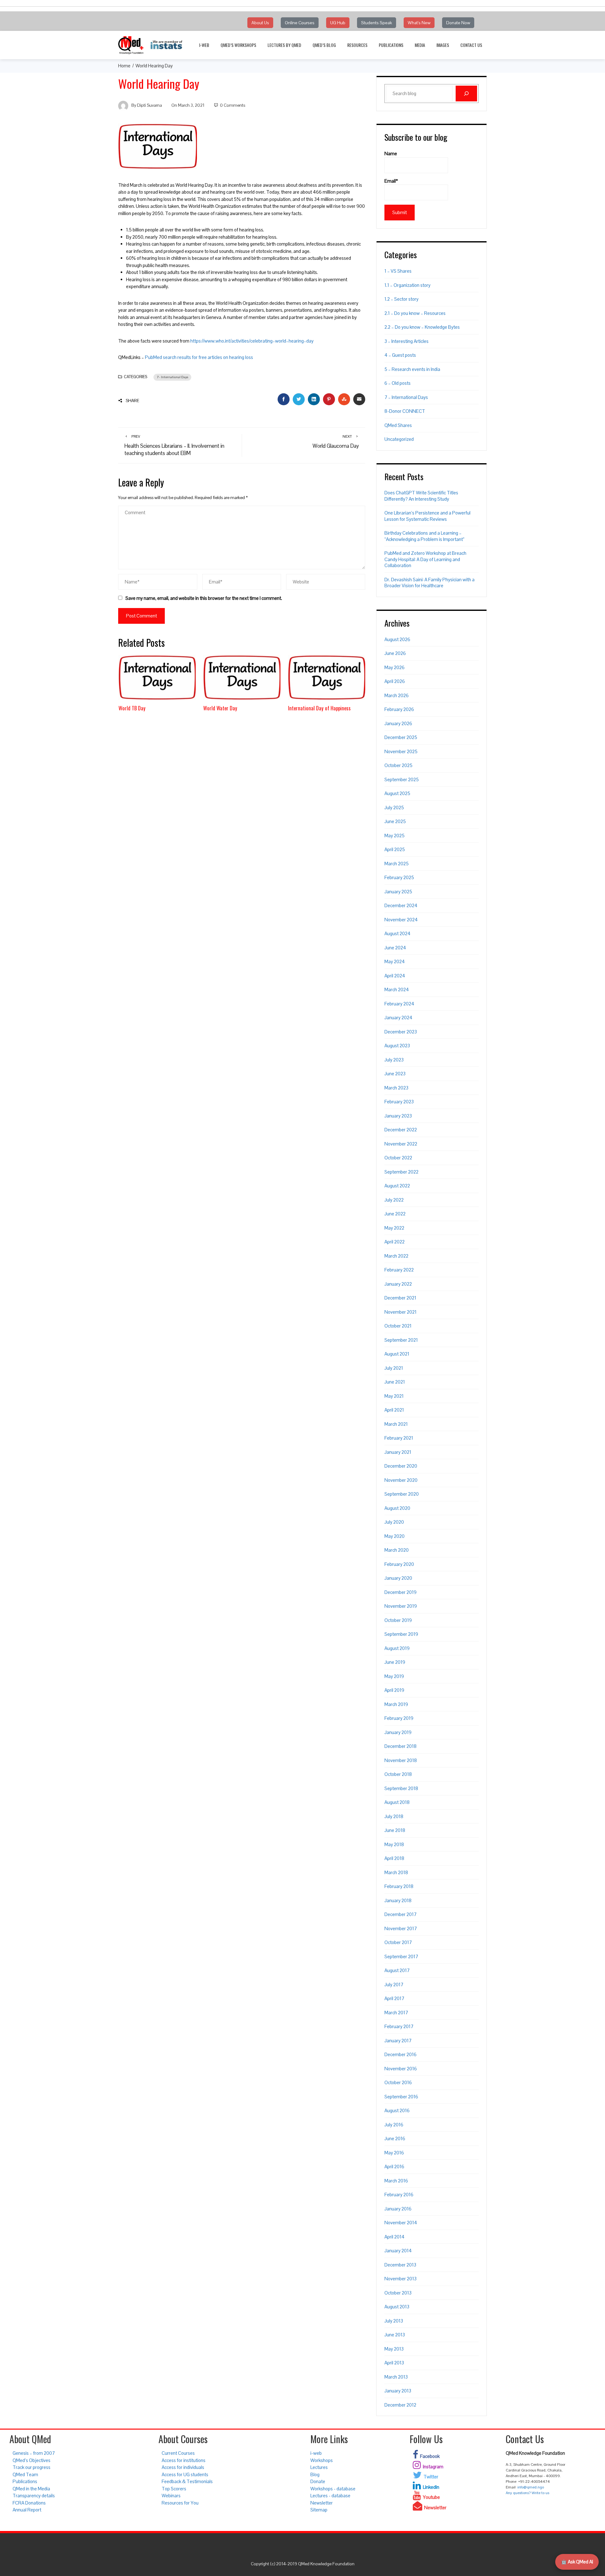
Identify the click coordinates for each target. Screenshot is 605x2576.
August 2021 (397, 1354)
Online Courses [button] (300, 23)
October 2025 (398, 765)
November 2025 (401, 751)
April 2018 (394, 1858)
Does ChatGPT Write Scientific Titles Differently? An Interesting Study (421, 496)
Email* (391, 181)
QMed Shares (398, 425)
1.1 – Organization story (407, 285)
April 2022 (395, 1242)
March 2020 (397, 1550)
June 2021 (395, 1382)
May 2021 (394, 1396)
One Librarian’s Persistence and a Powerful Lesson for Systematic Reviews (427, 516)
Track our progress (32, 2467)
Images (443, 45)
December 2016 (400, 2054)
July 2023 (394, 1060)
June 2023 (395, 1074)
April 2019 (394, 1690)
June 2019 (395, 1662)
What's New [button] (419, 23)
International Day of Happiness (319, 708)
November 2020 (401, 1480)
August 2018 (397, 1802)
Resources (357, 45)
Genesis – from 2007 (34, 2453)
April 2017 (394, 1998)
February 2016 (399, 2195)
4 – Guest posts (400, 355)
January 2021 (398, 1452)
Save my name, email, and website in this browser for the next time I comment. (204, 598)
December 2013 (400, 2265)
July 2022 (394, 1200)
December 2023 (401, 1032)
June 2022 (395, 1214)
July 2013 (394, 2321)
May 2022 (394, 1228)
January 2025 (398, 892)
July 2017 (394, 1985)
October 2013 (398, 2293)
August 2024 (398, 933)
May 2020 (395, 1536)
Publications (391, 45)
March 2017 (396, 2013)
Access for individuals (183, 2467)
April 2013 (394, 2363)
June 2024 (395, 948)
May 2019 (394, 1676)
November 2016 (401, 2069)
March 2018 (396, 1872)
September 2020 (402, 1494)
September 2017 (401, 1956)
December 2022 (401, 1130)
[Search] (466, 94)
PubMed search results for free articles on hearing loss (199, 357)
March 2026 (397, 695)
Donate (318, 2481)
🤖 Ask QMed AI (577, 2562)
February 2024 (399, 1004)
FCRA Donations (29, 2503)
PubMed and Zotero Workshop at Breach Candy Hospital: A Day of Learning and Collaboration (425, 559)
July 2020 (394, 1522)
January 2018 (398, 1900)
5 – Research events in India (412, 369)
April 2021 (394, 1410)
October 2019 (398, 1620)
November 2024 (401, 920)
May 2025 (395, 836)
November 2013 (400, 2279)
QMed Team (25, 2474)
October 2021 (398, 1326)
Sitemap (319, 2510)
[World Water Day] (242, 677)
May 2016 (394, 2153)
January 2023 (398, 1116)
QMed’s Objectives (32, 2460)
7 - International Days (172, 377)
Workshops (322, 2460)
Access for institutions (184, 2460)
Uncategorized (399, 439)
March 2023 (396, 1088)
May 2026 (395, 667)
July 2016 (394, 2125)
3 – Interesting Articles (406, 341)
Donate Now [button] (458, 23)
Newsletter (322, 2503)
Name (391, 154)
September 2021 (401, 1340)
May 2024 (395, 961)
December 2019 (400, 1592)
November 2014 (401, 2223)
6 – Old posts (398, 383)
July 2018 (394, 1816)
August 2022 (397, 1186)
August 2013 (397, 2307)
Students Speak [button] (377, 23)
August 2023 (397, 1046)
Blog (315, 2474)
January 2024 (398, 1018)
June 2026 (395, 653)
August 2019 (397, 1648)
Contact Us (471, 45)
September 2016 (401, 2097)
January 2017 (398, 2041)
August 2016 (397, 2110)
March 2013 (396, 2377)
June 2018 (395, 1830)
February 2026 (399, 709)
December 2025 (401, 737)
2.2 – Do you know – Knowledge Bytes (422, 327)
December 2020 (401, 1466)
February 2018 (399, 1886)
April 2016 (394, 2167)
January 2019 (398, 1732)
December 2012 (400, 2405)
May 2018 (394, 1844)
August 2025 (397, 793)
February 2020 (399, 1564)
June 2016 (395, 2138)
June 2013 (395, 2335)
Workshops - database (333, 2489)
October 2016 (398, 2082)
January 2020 (398, 1578)
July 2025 (394, 807)
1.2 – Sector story (401, 299)
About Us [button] (260, 23)
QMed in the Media (31, 2489)
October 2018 (398, 1774)
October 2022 (398, 1158)
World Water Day (220, 708)
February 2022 (399, 1270)
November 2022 (401, 1144)
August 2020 (397, 1508)
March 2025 (397, 864)
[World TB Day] (157, 677)
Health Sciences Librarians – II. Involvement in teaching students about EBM (174, 445)
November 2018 (401, 1760)
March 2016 (396, 2181)
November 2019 (401, 1606)
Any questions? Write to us (527, 2493)
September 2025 (402, 779)
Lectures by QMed (284, 45)
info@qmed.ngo (531, 2487)
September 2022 (401, 1172)
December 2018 (400, 1746)
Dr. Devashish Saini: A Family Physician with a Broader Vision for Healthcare (429, 583)
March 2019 (396, 1704)
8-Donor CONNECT (405, 411)
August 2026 (397, 639)
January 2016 (398, 2209)
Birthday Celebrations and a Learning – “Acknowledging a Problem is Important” (424, 536)
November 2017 (401, 1928)
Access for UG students (185, 2474)
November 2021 (400, 1312)
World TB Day (132, 708)
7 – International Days (406, 397)
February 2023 (399, 1102)
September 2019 (401, 1634)
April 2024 (395, 976)
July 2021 (394, 1368)
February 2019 (399, 1718)
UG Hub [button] (338, 23)
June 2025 (395, 821)
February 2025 (399, 877)
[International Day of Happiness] (327, 677)
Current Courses (178, 2453)
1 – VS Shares (398, 271)
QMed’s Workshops (238, 45)
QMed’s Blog (324, 45)
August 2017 (397, 1970)
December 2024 (401, 905)
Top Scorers (174, 2489)
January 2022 (398, 1284)
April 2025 (395, 849)
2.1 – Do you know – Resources (415, 313)
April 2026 (395, 681)
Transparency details (34, 2496)
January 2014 (398, 2251)
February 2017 (399, 2026)
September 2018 (401, 1788)
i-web (204, 45)
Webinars (171, 2496)
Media (420, 45)
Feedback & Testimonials (187, 2481)
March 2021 (396, 1424)
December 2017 (400, 1914)
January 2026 (398, 723)
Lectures (319, 2467)
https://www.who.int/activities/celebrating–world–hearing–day (252, 341)
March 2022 (396, 1256)
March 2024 (397, 989)
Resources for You (180, 2503)
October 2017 (398, 1942)
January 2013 (398, 2391)
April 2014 (395, 2237)
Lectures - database (330, 2496)
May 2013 (394, 2349)
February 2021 (399, 1438)
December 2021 (400, 1298)
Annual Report (27, 2510)
